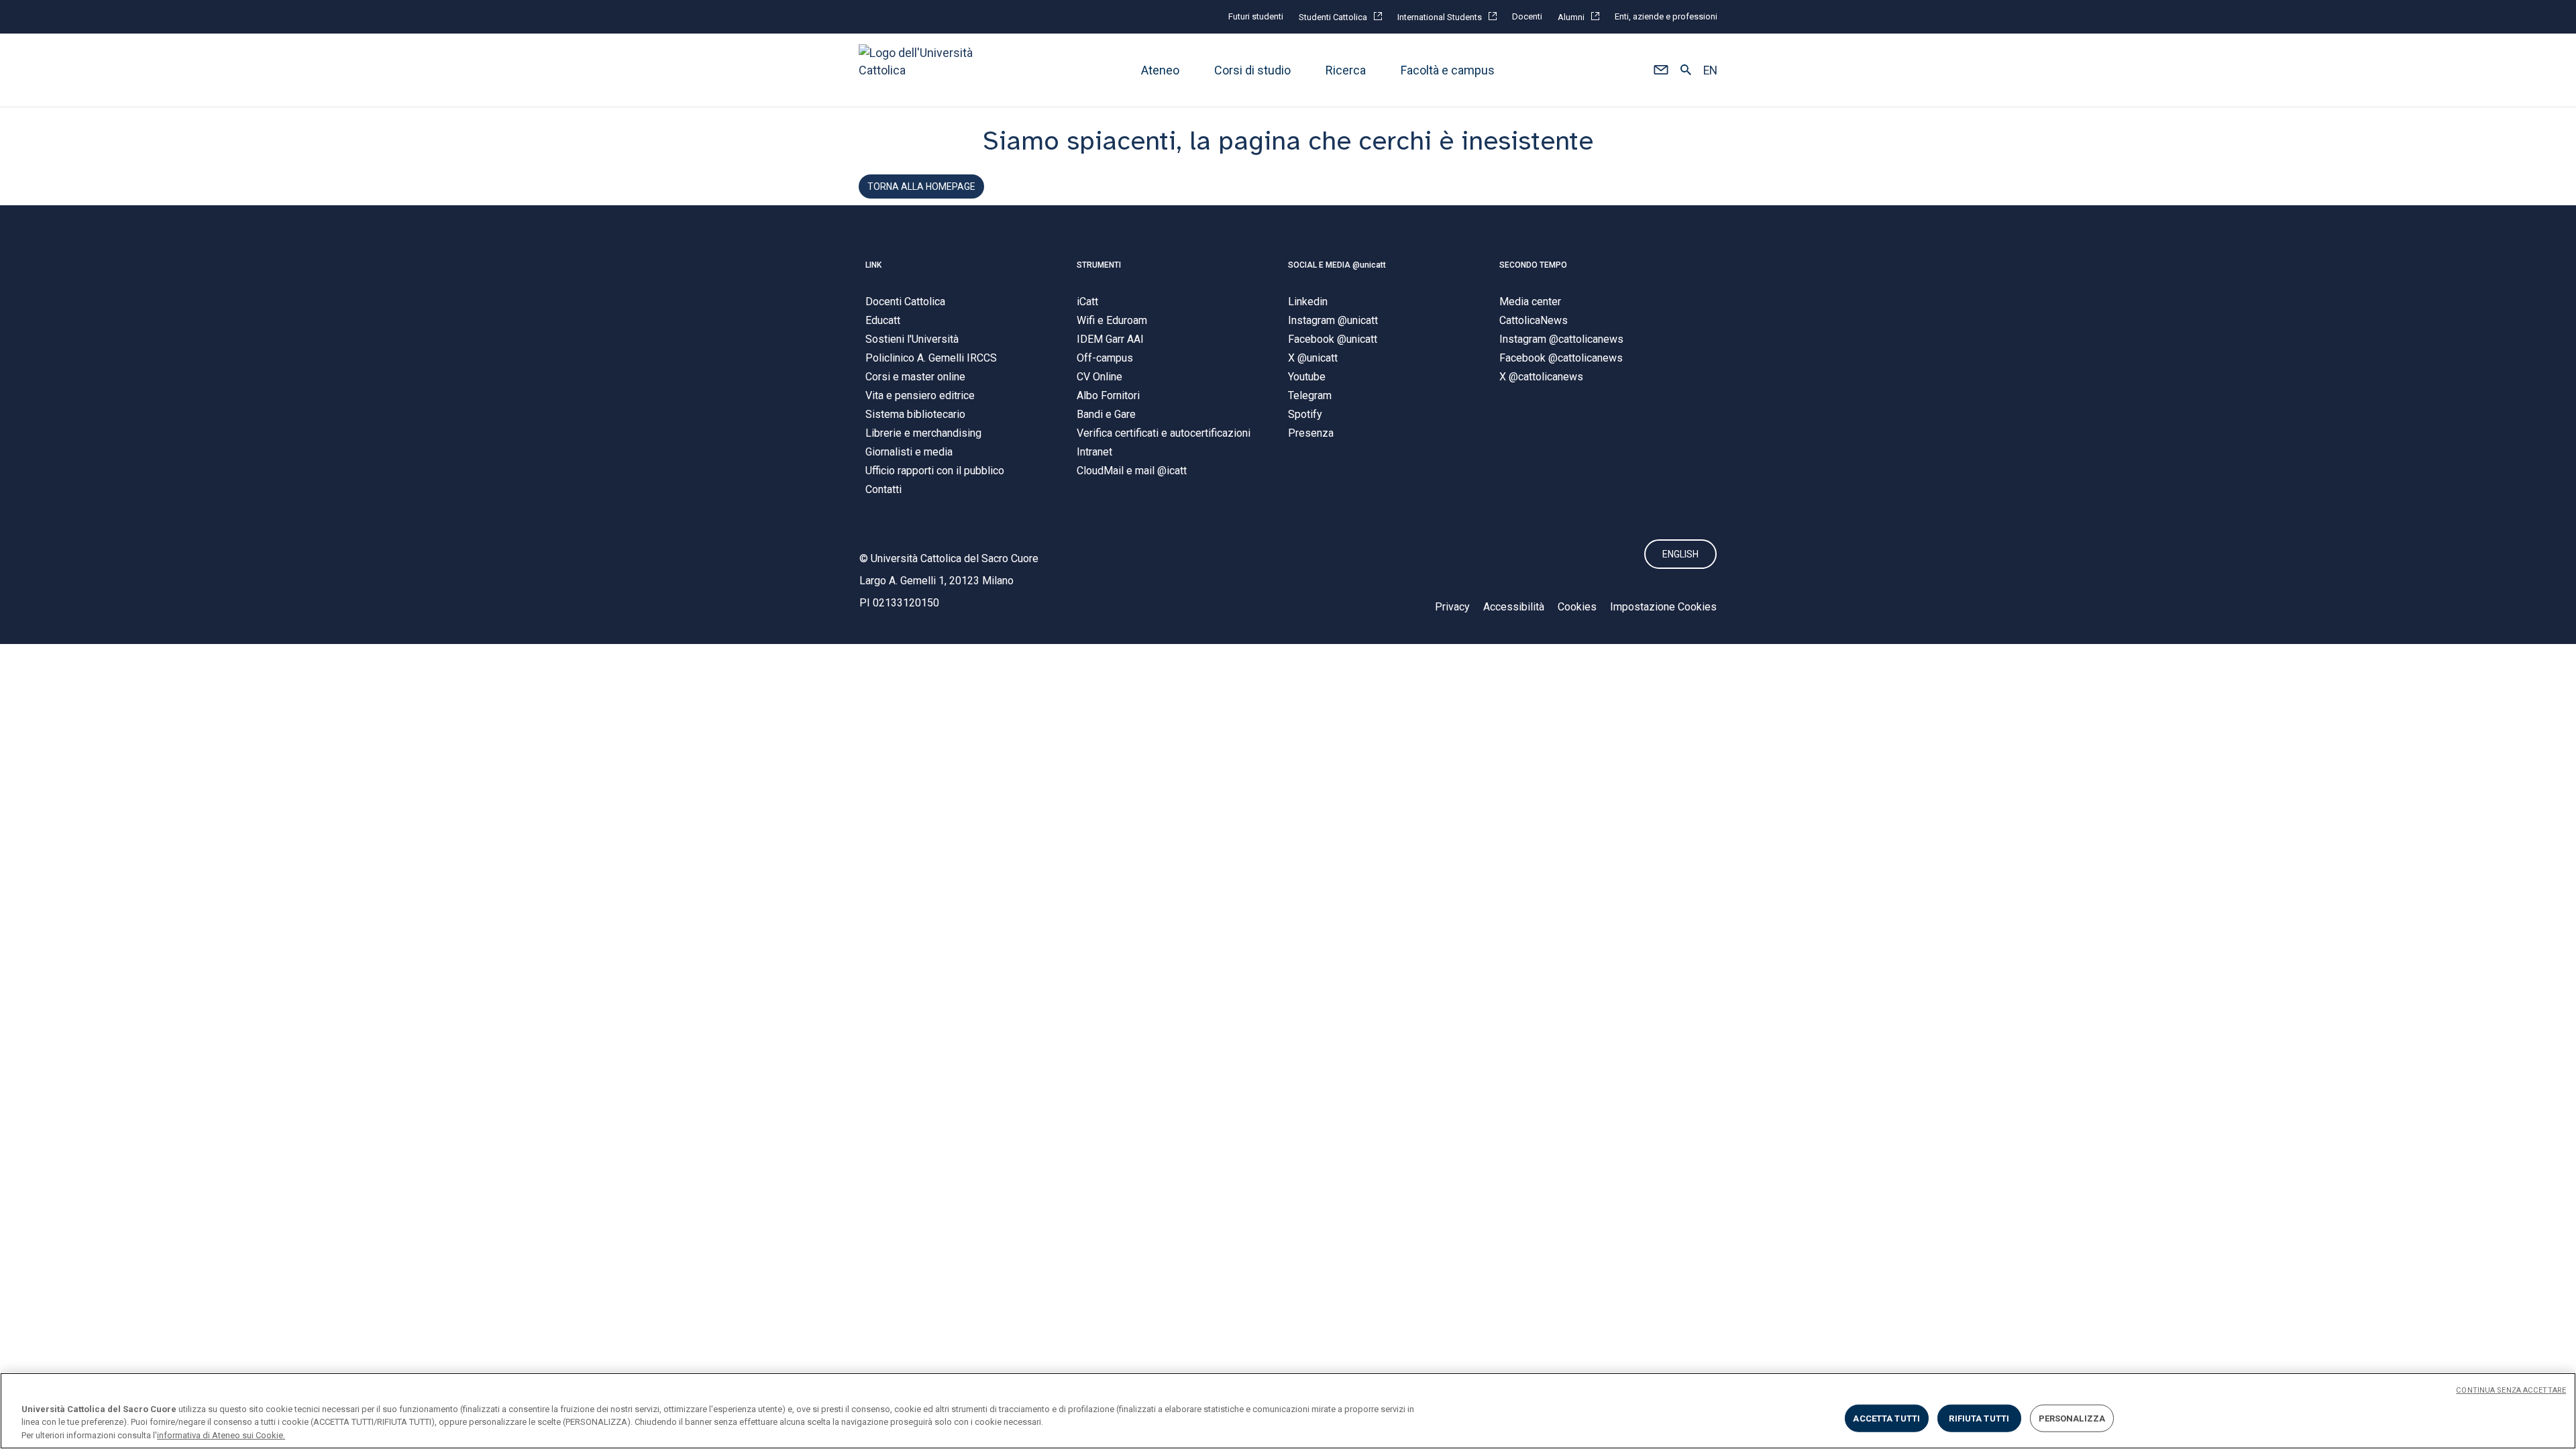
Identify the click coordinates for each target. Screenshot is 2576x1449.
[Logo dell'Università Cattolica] (922, 70)
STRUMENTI (1099, 265)
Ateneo (1160, 70)
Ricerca (1346, 70)
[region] (1288, 1411)
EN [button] (1710, 70)
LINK (873, 265)
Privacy (1452, 607)
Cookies (1577, 607)
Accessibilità (1514, 607)
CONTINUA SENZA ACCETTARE (2511, 1390)
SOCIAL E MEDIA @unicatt (1337, 265)
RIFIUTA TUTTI (1979, 1418)
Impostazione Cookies (1663, 607)
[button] (1661, 70)
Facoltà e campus (1448, 70)
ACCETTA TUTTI (1886, 1418)
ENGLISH (1680, 554)
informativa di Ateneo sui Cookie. (221, 1435)
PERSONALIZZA (2072, 1418)
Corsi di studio (1252, 70)
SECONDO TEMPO (1533, 265)
